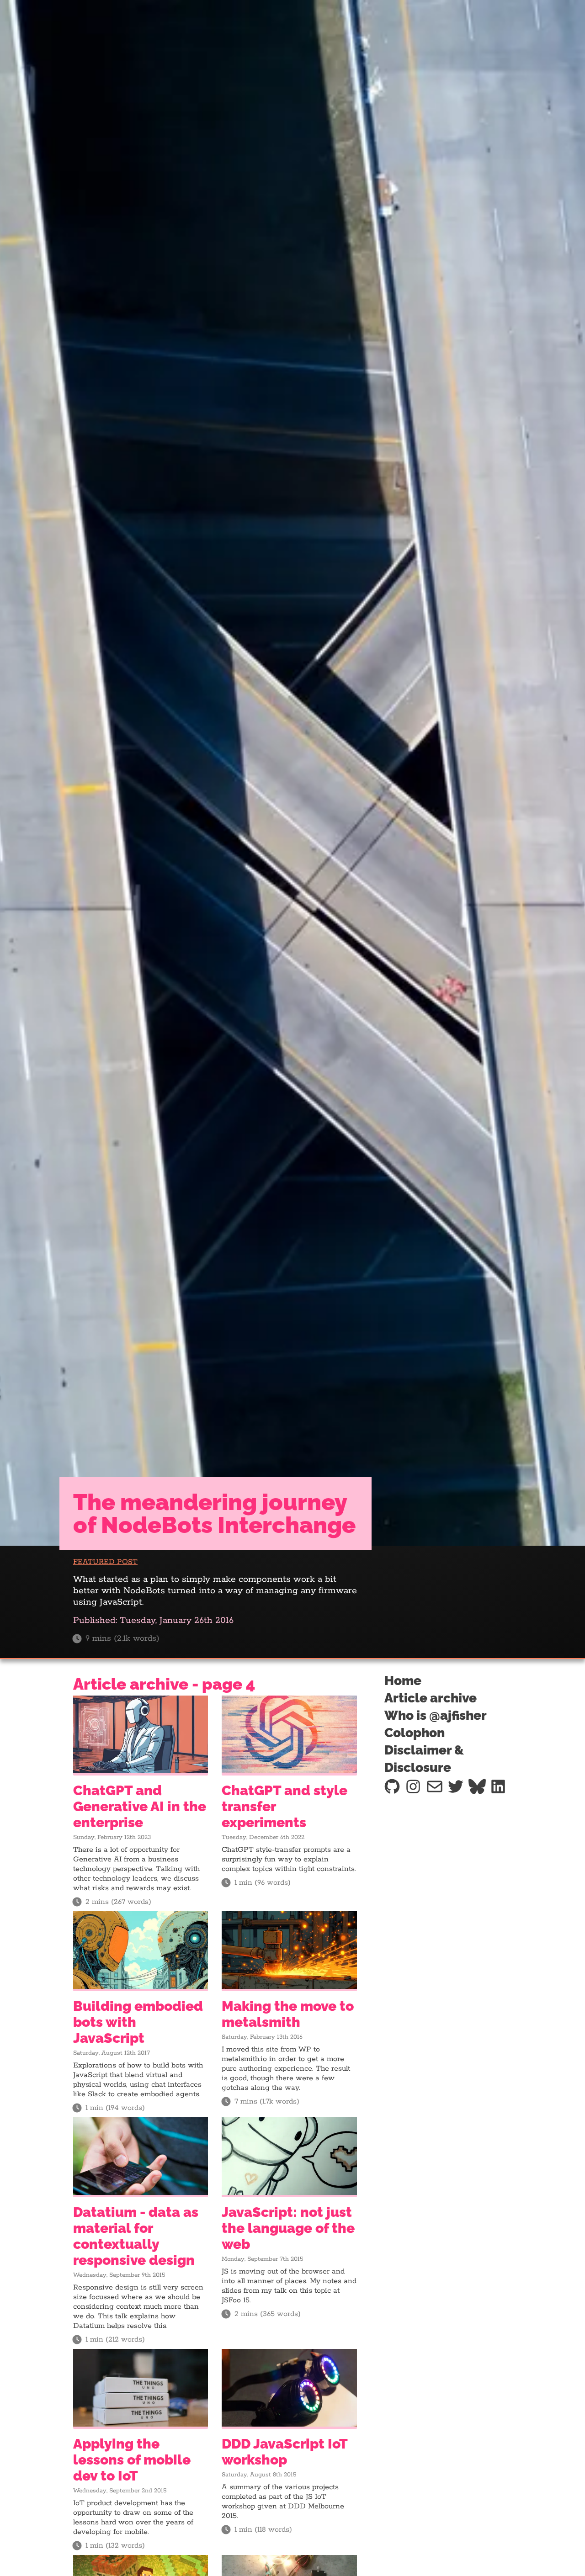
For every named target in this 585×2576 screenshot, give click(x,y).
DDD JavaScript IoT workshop (285, 2452)
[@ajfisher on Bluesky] (477, 1786)
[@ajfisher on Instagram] (413, 1786)
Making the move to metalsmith (288, 2014)
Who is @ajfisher (436, 1715)
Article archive (431, 1698)
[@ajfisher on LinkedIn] (498, 1786)
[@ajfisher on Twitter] (456, 1786)
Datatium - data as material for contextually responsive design (136, 2236)
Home (403, 1681)
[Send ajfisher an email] (435, 1786)
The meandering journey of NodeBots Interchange (214, 1514)
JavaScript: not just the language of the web (288, 2228)
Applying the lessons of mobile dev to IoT (132, 2460)
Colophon (415, 1733)
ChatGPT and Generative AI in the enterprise (140, 1806)
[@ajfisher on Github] (392, 1786)
